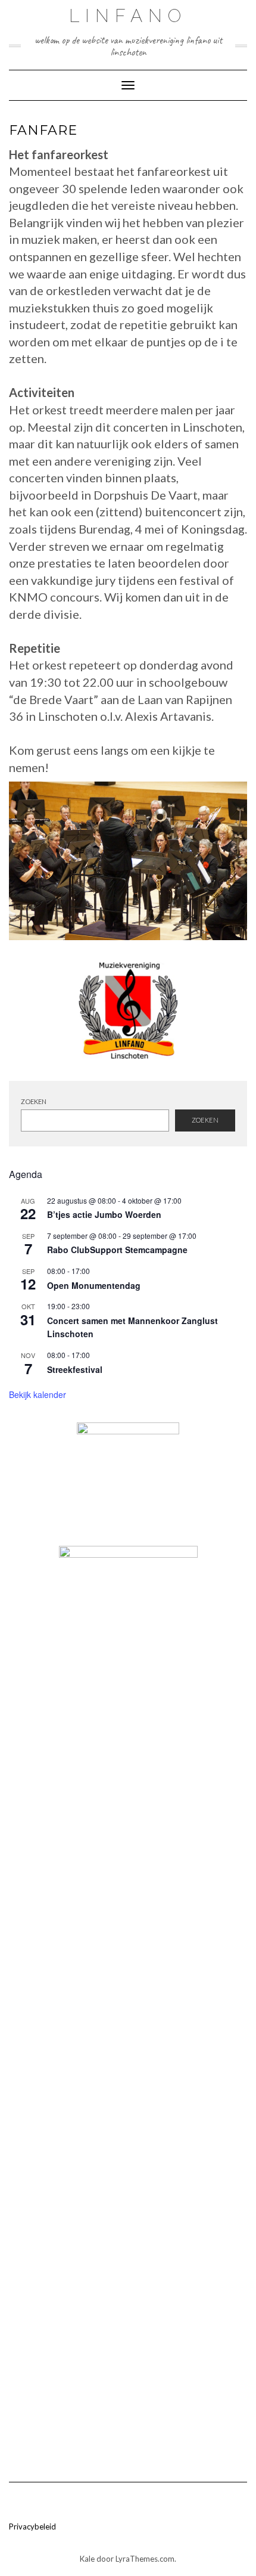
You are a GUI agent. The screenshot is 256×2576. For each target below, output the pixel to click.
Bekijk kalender (38, 1394)
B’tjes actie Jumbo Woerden (104, 1214)
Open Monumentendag (94, 1285)
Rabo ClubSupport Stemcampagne (117, 1250)
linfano (128, 16)
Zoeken (34, 1101)
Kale (87, 2559)
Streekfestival (75, 1369)
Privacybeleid (32, 2527)
